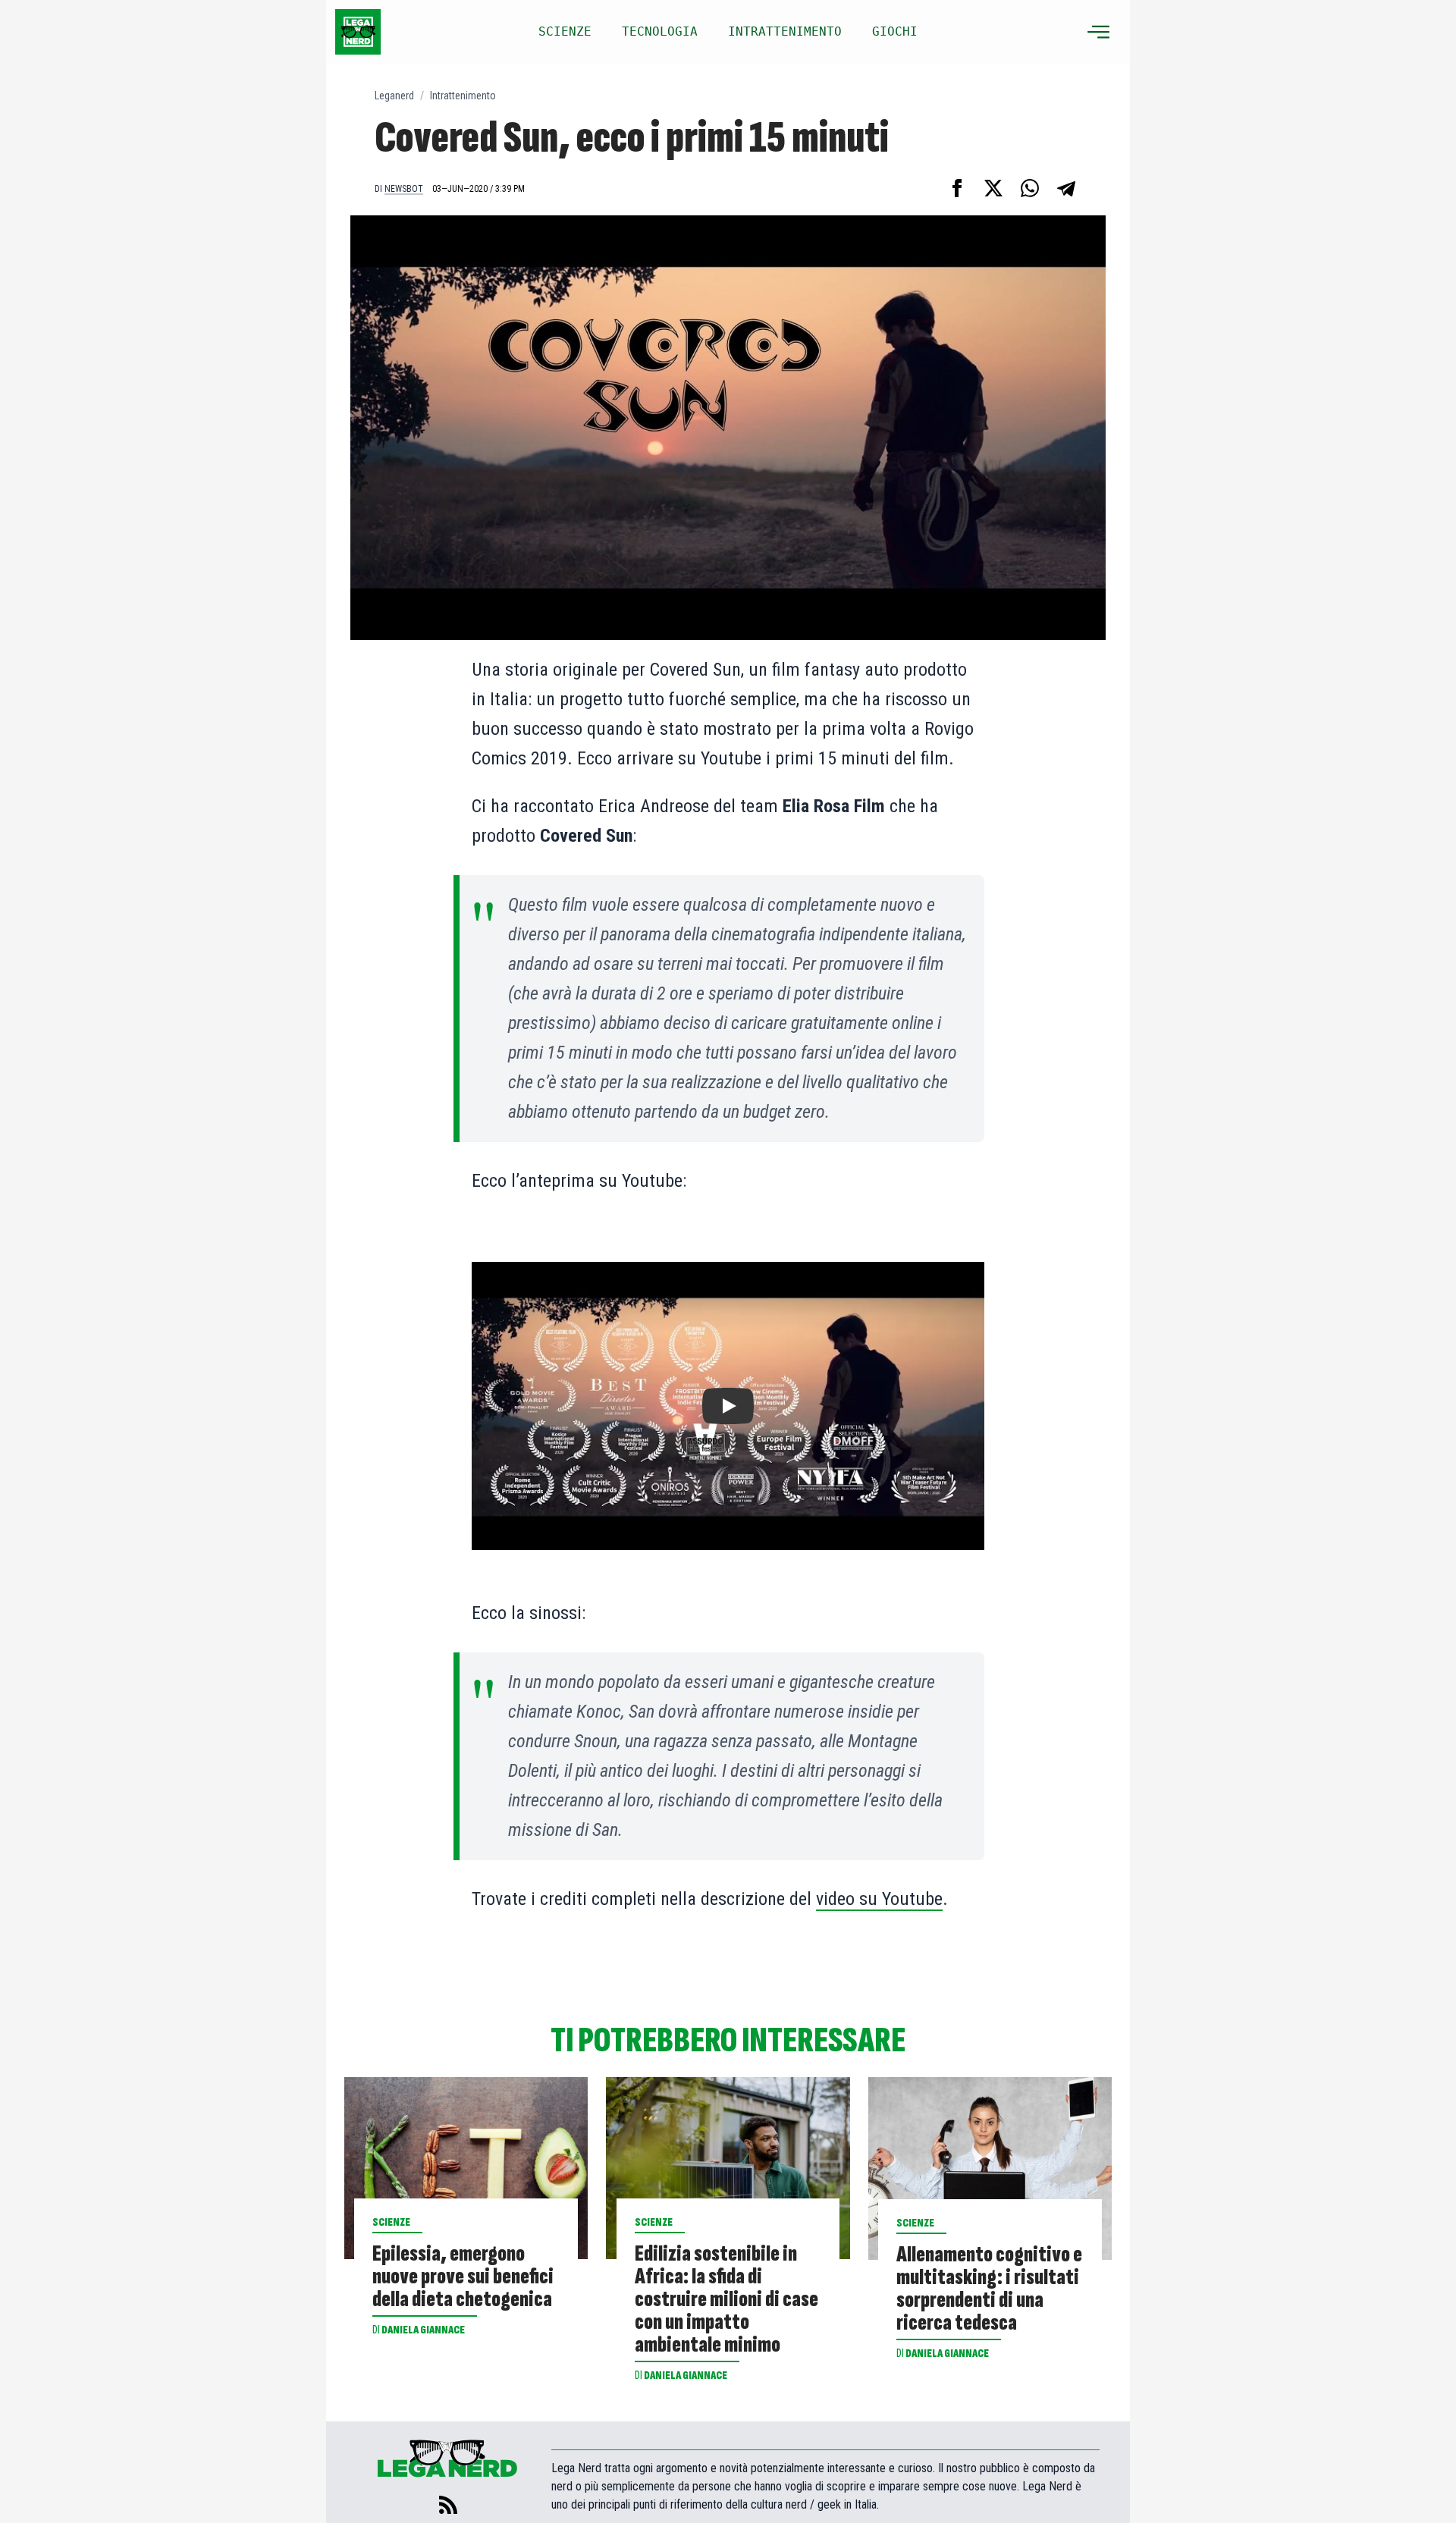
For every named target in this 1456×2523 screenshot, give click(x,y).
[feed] (448, 2505)
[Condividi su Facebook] (957, 188)
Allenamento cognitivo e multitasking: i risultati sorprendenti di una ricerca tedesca (989, 2289)
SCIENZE (565, 31)
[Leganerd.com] (358, 32)
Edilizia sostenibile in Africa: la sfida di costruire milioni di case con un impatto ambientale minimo (726, 2299)
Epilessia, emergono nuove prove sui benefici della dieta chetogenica (463, 2277)
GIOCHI (895, 31)
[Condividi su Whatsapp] (1030, 188)
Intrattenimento (463, 96)
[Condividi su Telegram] (1066, 188)
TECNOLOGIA (660, 31)
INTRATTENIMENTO (785, 31)
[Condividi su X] (993, 188)
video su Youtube (879, 1899)
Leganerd (394, 96)
